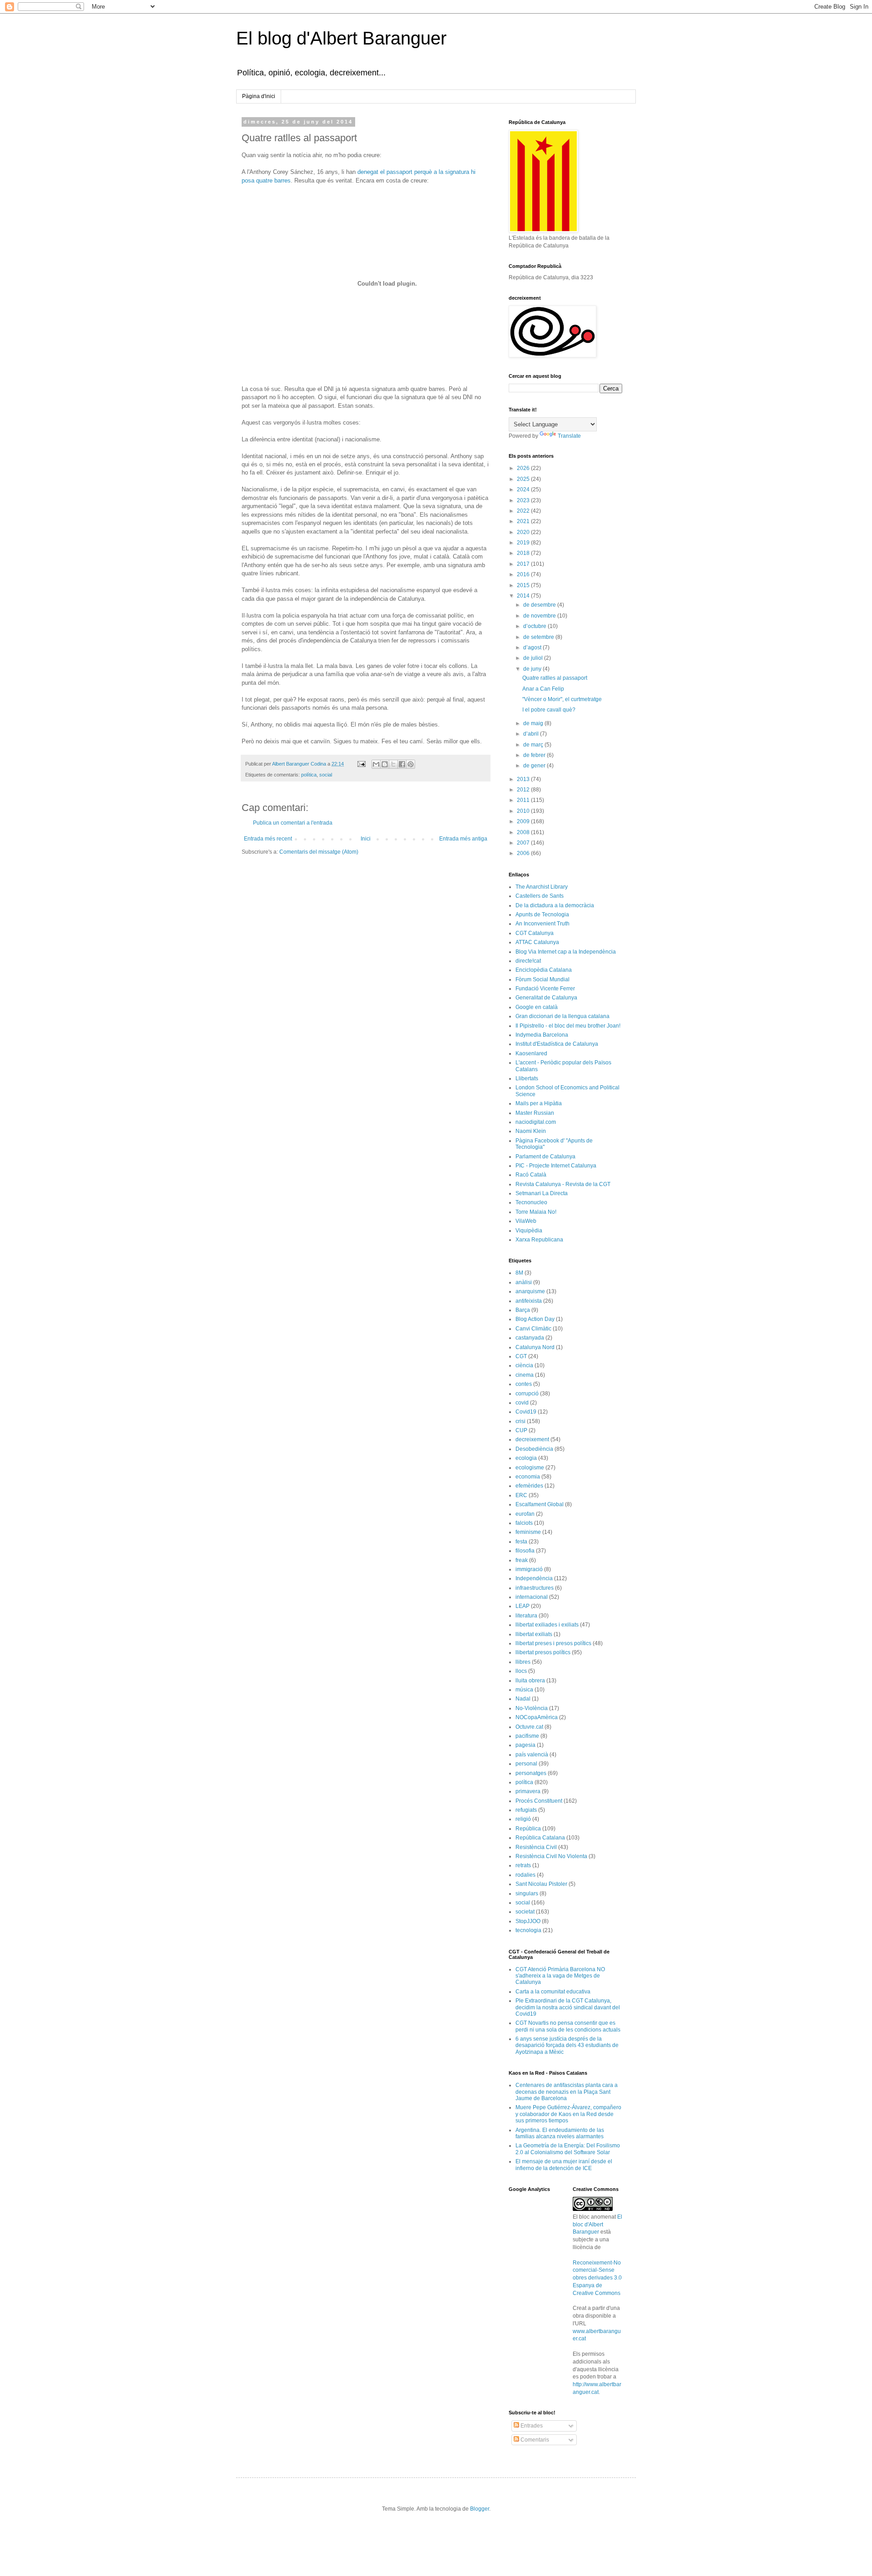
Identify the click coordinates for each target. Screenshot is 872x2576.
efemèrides (529, 1486)
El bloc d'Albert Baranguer (597, 2225)
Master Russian (535, 1113)
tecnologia (528, 1930)
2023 (524, 500)
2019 (524, 543)
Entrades (531, 2426)
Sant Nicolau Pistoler (541, 1884)
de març (534, 745)
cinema (525, 1375)
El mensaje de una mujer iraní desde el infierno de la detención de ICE (564, 2165)
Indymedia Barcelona (542, 1035)
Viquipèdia (529, 1231)
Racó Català (531, 1175)
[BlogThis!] (385, 764)
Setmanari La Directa (542, 1193)
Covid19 (526, 1412)
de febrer (535, 755)
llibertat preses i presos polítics (553, 1643)
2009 (524, 821)
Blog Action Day (535, 1319)
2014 (524, 596)
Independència (534, 1578)
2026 (524, 468)
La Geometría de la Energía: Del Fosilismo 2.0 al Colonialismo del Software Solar (568, 2149)
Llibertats (527, 1078)
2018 (524, 553)
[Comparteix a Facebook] (402, 764)
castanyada (530, 1338)
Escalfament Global (540, 1504)
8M (519, 1273)
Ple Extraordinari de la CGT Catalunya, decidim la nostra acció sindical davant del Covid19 (568, 2007)
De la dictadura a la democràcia (555, 905)
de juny (533, 669)
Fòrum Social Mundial (543, 979)
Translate (569, 436)
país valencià (532, 1755)
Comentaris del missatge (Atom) (319, 852)
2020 (524, 532)
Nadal (523, 1699)
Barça (523, 1310)
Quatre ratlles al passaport (555, 678)
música (524, 1690)
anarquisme (530, 1291)
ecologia (526, 1458)
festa (521, 1542)
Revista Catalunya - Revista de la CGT (563, 1184)
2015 (524, 585)
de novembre (540, 616)
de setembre (539, 637)
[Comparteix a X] (393, 764)
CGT (521, 1356)
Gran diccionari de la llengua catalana (562, 1016)
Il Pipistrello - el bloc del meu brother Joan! (568, 1026)
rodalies (525, 1875)
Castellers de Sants (540, 896)
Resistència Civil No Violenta (551, 1856)
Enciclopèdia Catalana (544, 970)
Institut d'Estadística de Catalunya (557, 1044)
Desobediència (534, 1449)
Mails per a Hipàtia (539, 1103)
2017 (524, 564)
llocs (521, 1671)
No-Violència (532, 1708)
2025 (524, 479)
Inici (366, 839)
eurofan (525, 1514)
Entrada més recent (268, 839)
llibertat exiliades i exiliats (547, 1625)
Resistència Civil (536, 1847)
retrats (523, 1865)
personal (526, 1764)
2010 (524, 811)
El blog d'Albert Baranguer (341, 38)
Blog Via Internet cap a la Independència (566, 952)
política (309, 775)
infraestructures (535, 1588)
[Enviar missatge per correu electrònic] (361, 764)
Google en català (537, 1007)
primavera (528, 1791)
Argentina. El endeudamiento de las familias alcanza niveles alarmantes (560, 2133)
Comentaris (534, 2440)
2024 (524, 489)
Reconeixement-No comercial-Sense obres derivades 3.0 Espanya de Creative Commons (597, 2278)
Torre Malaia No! (536, 1212)
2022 (524, 511)
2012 (524, 790)
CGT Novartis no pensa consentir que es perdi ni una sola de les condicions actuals (568, 2026)
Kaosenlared (531, 1053)
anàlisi (524, 1282)
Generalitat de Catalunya (546, 998)
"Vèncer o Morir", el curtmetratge (562, 699)
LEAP (523, 1606)
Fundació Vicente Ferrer (545, 989)
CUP (521, 1430)
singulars (527, 1894)
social (326, 775)
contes (524, 1384)
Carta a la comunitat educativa (553, 1992)
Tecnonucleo (531, 1202)
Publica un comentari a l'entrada (293, 823)
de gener (535, 766)
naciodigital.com (536, 1122)
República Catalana (540, 1838)
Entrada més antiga (463, 839)
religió (523, 1819)
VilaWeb (526, 1221)
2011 (524, 800)
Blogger (480, 2509)
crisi (520, 1421)
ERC (521, 1495)
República (528, 1829)
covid (522, 1403)
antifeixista (529, 1301)
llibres (523, 1662)
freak (522, 1560)
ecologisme (530, 1468)
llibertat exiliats (534, 1634)
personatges (531, 1773)
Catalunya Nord (535, 1347)
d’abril (532, 734)
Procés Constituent (539, 1801)
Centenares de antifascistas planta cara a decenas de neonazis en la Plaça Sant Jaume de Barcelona (567, 2092)
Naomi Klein (531, 1131)
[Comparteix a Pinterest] (411, 764)
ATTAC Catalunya (537, 942)
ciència (524, 1365)
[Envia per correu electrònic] (376, 764)
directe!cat (528, 961)
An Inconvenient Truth (543, 924)
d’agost (533, 648)
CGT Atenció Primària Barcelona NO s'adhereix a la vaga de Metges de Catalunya (560, 1976)
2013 (524, 779)
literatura (526, 1616)
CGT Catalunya (535, 933)
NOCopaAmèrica (537, 1717)
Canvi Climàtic (533, 1329)
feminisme (528, 1532)
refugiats (526, 1810)
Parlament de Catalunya (545, 1157)
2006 (524, 853)
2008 (524, 832)
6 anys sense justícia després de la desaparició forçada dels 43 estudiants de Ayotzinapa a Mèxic (567, 2045)
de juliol (534, 658)
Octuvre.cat (529, 1727)
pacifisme (527, 1736)
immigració (529, 1569)
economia (528, 1477)
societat (525, 1912)
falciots (524, 1523)
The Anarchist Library (542, 887)
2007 (524, 843)
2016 (524, 574)
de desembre (540, 605)
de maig (534, 723)
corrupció (527, 1394)
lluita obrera (530, 1681)
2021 (524, 521)
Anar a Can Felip (543, 689)
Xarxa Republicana (539, 1240)
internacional (532, 1597)
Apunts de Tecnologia (542, 915)
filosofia (525, 1551)
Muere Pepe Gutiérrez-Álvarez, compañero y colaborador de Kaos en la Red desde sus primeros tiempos (568, 2114)
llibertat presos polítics (543, 1652)
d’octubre (535, 626)
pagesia (525, 1745)
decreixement (532, 1439)
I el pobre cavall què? (549, 710)
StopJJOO (528, 1921)
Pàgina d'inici (259, 96)
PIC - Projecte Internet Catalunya (556, 1166)
